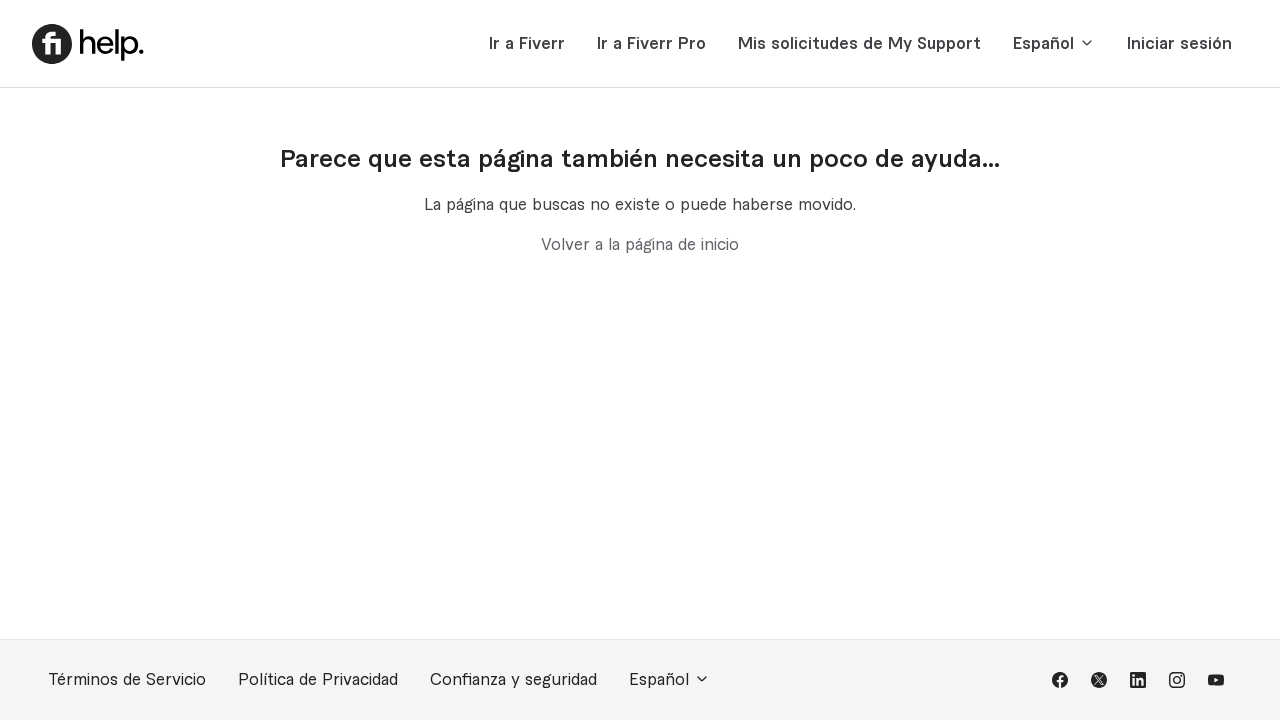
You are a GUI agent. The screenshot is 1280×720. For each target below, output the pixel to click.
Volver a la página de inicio (640, 245)
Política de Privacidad (318, 680)
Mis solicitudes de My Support (859, 44)
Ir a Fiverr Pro (651, 44)
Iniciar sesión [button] (1179, 44)
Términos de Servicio (127, 680)
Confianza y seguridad (513, 680)
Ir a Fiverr (527, 44)
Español (1046, 44)
